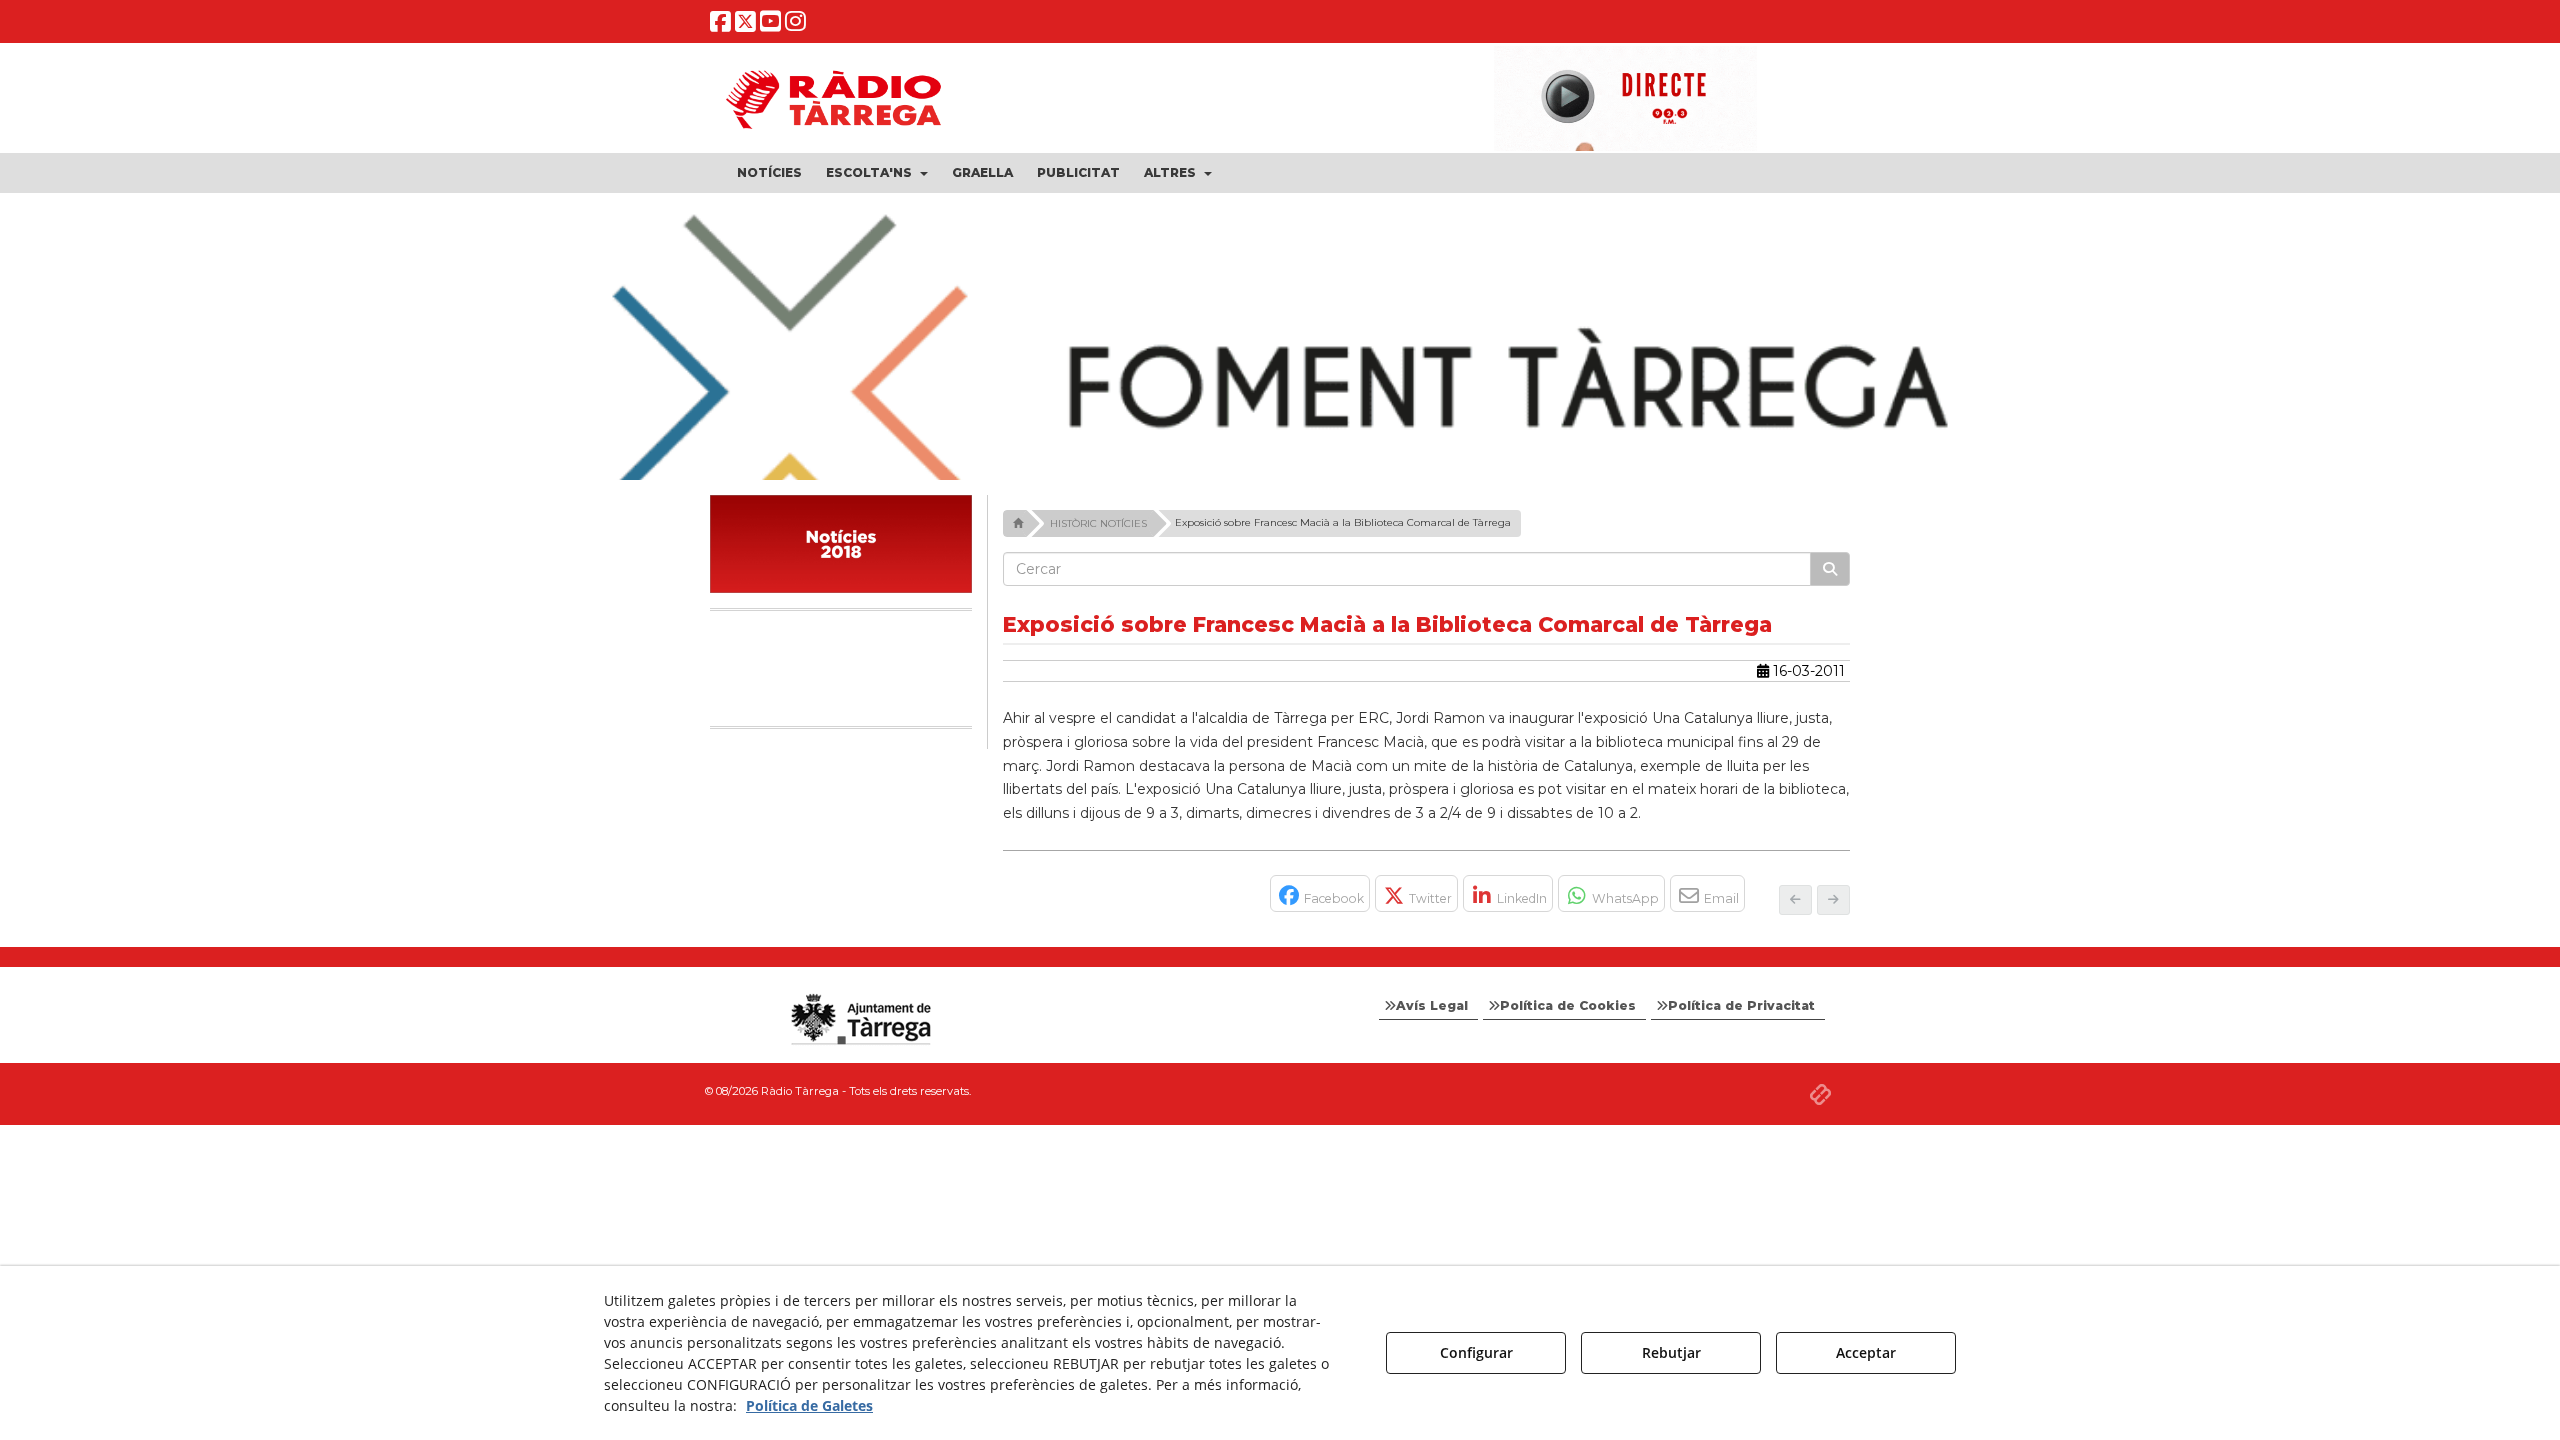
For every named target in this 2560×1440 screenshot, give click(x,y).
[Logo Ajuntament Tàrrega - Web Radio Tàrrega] (860, 1020)
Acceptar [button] (1866, 1352)
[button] (720, 25)
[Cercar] (1830, 569)
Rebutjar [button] (1671, 1352)
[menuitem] (769, 173)
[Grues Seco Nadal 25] (1280, 395)
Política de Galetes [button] (809, 1405)
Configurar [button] (1476, 1352)
